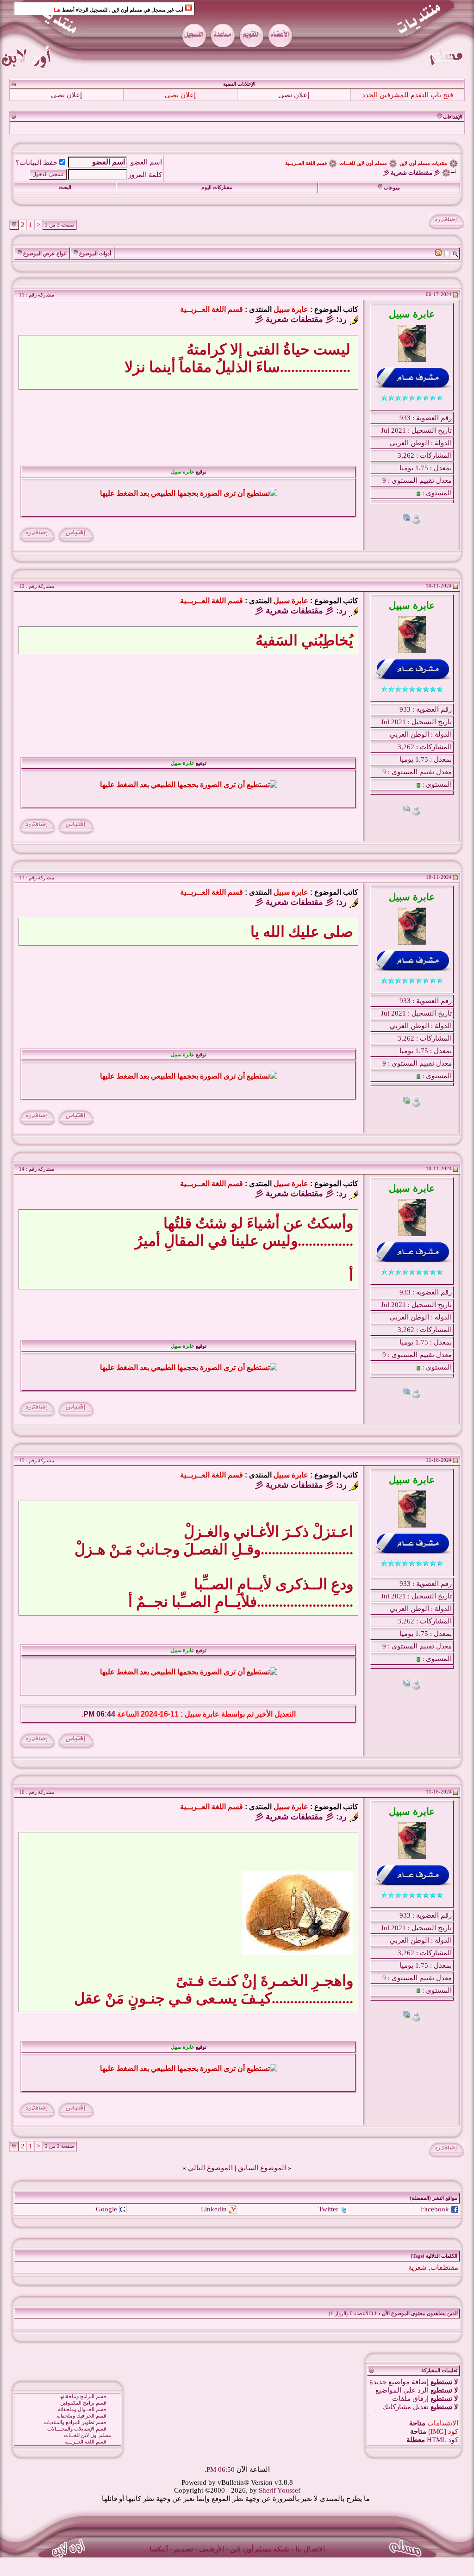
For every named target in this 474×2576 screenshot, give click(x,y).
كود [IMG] (443, 2418)
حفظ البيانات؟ (37, 163)
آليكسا (159, 2535)
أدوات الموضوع (95, 254)
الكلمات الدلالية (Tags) (434, 2242)
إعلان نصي (294, 95)
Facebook (435, 2195)
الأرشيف (212, 2535)
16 (22, 1827)
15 (22, 1461)
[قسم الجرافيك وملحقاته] (68, 2402)
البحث (65, 187)
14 (22, 1169)
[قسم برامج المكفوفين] (68, 2389)
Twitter (328, 2195)
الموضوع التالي (210, 2154)
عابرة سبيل (291, 309)
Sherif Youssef (280, 2476)
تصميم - (181, 2535)
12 (22, 586)
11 (22, 295)
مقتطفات (444, 2254)
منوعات (392, 188)
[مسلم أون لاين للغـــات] (68, 2422)
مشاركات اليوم (217, 187)
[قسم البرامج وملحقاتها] (68, 2383)
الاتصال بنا (310, 2535)
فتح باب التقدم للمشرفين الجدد (408, 95)
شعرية (418, 2254)
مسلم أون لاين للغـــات (363, 163)
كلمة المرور (145, 175)
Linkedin (214, 2195)
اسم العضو (146, 162)
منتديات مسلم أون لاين (423, 163)
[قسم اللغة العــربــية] (68, 2428)
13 (22, 878)
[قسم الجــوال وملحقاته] (68, 2396)
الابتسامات (443, 2409)
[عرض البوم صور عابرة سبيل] (406, 519)
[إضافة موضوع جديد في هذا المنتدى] (447, 253)
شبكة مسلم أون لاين (260, 2535)
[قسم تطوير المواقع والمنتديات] (68, 2409)
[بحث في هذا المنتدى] (455, 253)
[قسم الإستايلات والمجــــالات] (68, 2415)
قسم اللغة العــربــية (306, 163)
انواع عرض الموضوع (45, 254)
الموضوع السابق (262, 2154)
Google (106, 2195)
